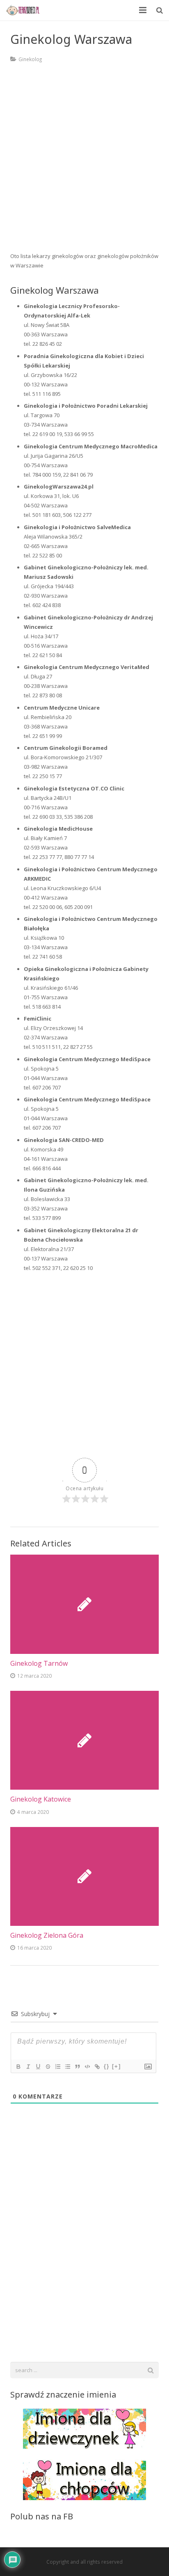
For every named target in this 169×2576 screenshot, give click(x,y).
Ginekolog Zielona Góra (47, 1935)
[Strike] (48, 2067)
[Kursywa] (28, 2067)
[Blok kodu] (87, 2067)
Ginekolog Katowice (41, 1799)
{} (107, 2066)
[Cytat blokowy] (77, 2067)
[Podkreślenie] (38, 2067)
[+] (116, 2066)
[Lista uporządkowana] (57, 2067)
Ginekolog (30, 59)
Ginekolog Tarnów (39, 1663)
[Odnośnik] (97, 2067)
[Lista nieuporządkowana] (67, 2067)
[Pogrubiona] (18, 2067)
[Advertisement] (84, 163)
